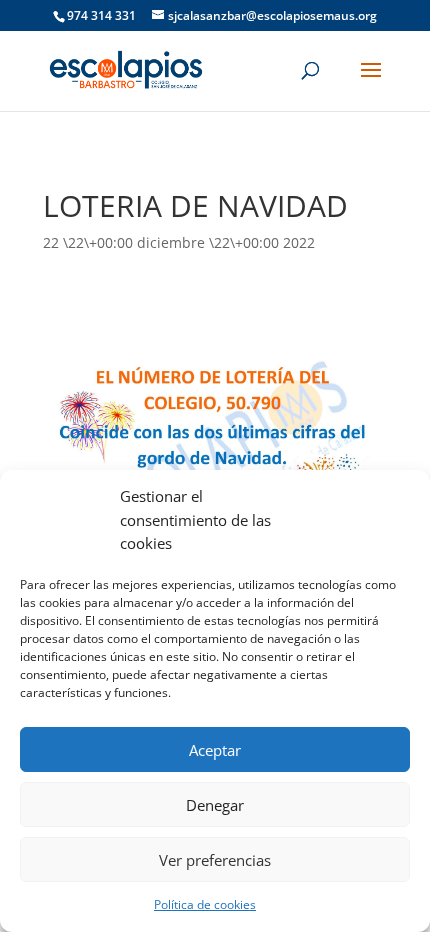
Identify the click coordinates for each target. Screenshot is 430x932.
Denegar (215, 805)
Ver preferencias (215, 860)
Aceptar (215, 750)
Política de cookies (205, 904)
